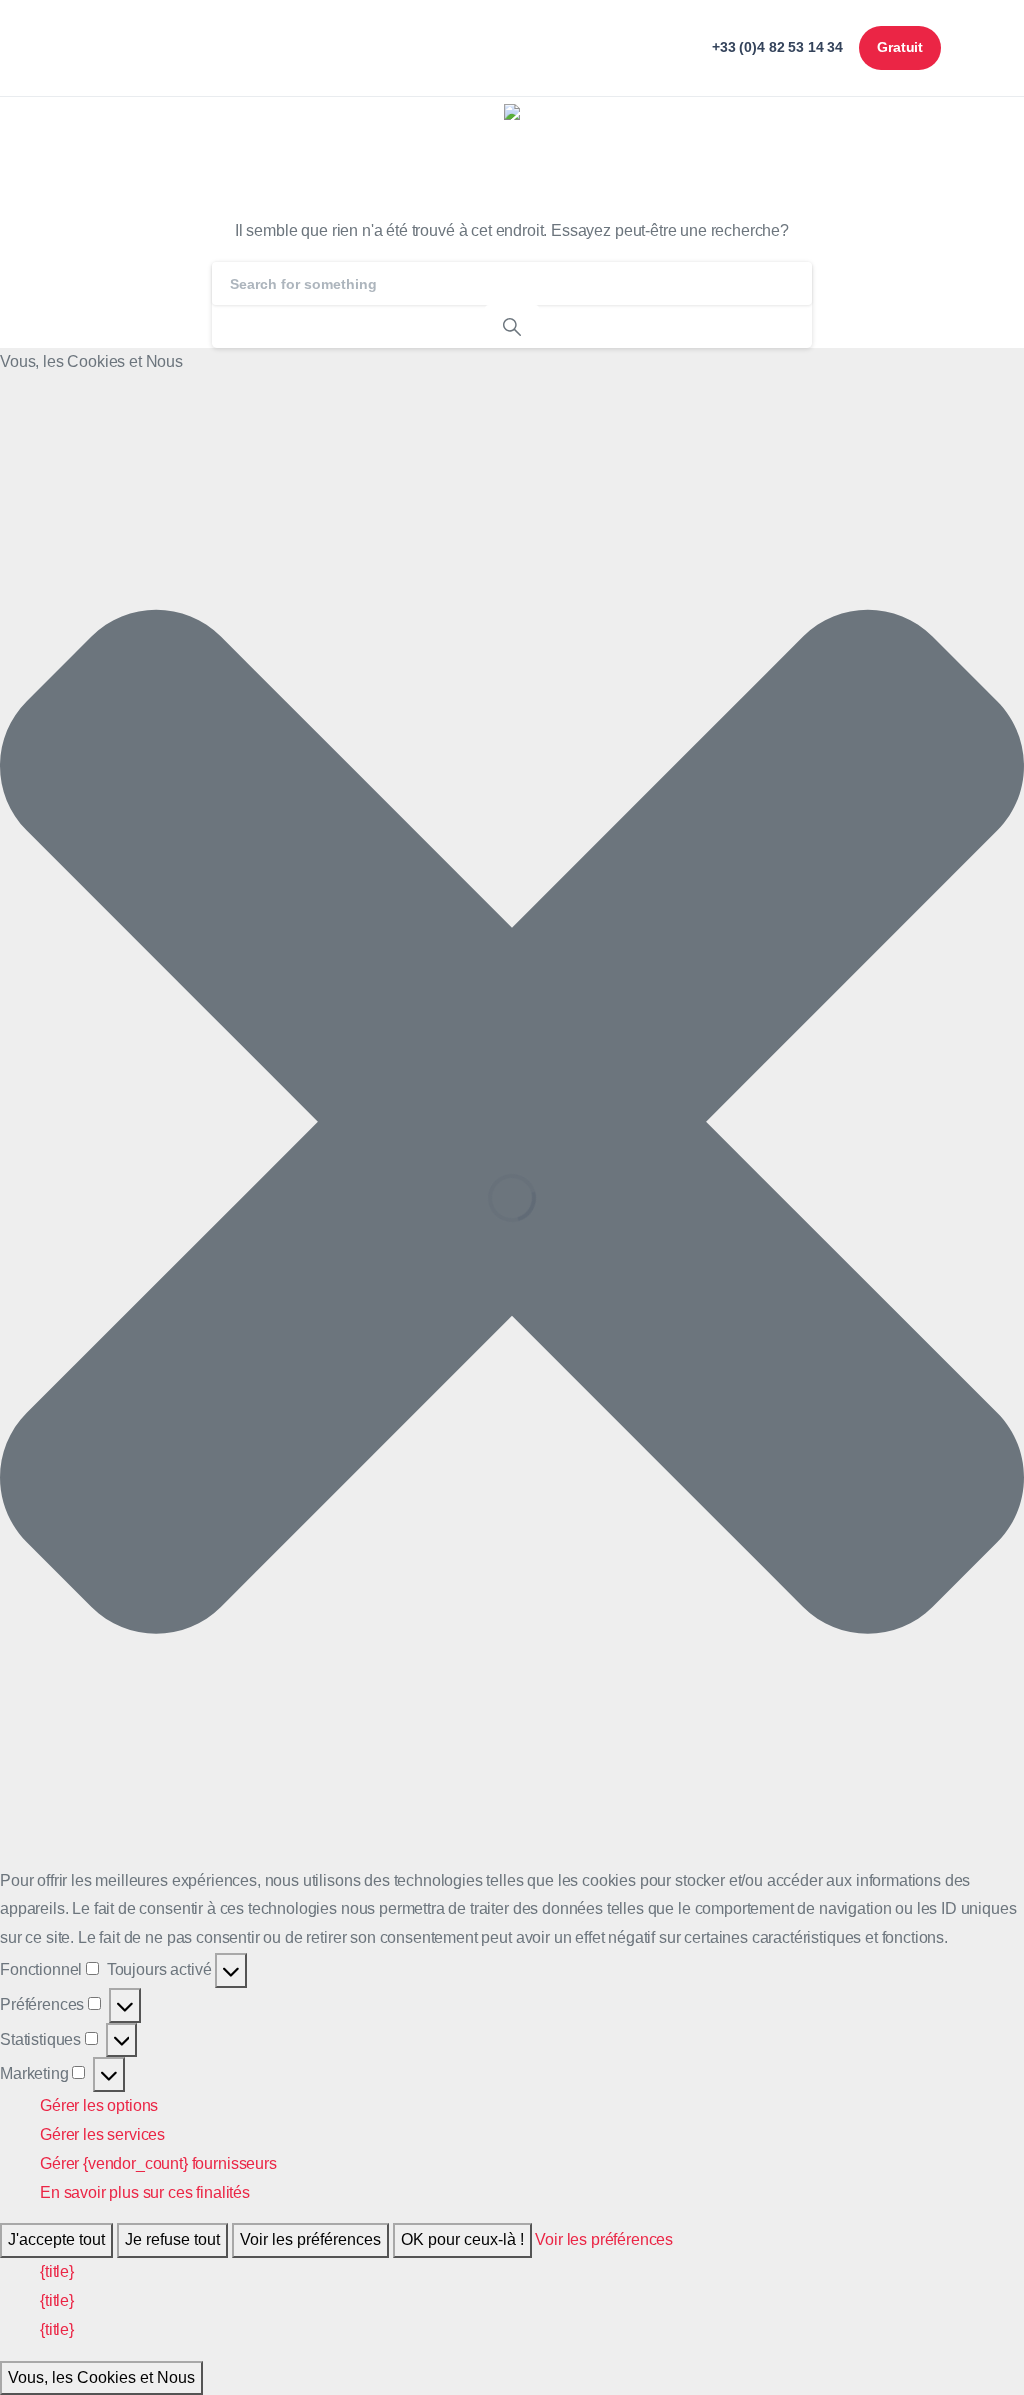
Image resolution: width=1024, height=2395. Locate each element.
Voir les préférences (310, 2239)
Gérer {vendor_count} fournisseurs (158, 2163)
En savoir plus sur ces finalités (145, 2192)
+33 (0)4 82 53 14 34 (777, 47)
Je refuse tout (172, 2239)
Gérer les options (99, 2105)
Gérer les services (102, 2134)
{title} (57, 2271)
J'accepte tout (56, 2239)
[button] (512, 1121)
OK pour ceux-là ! (462, 2239)
